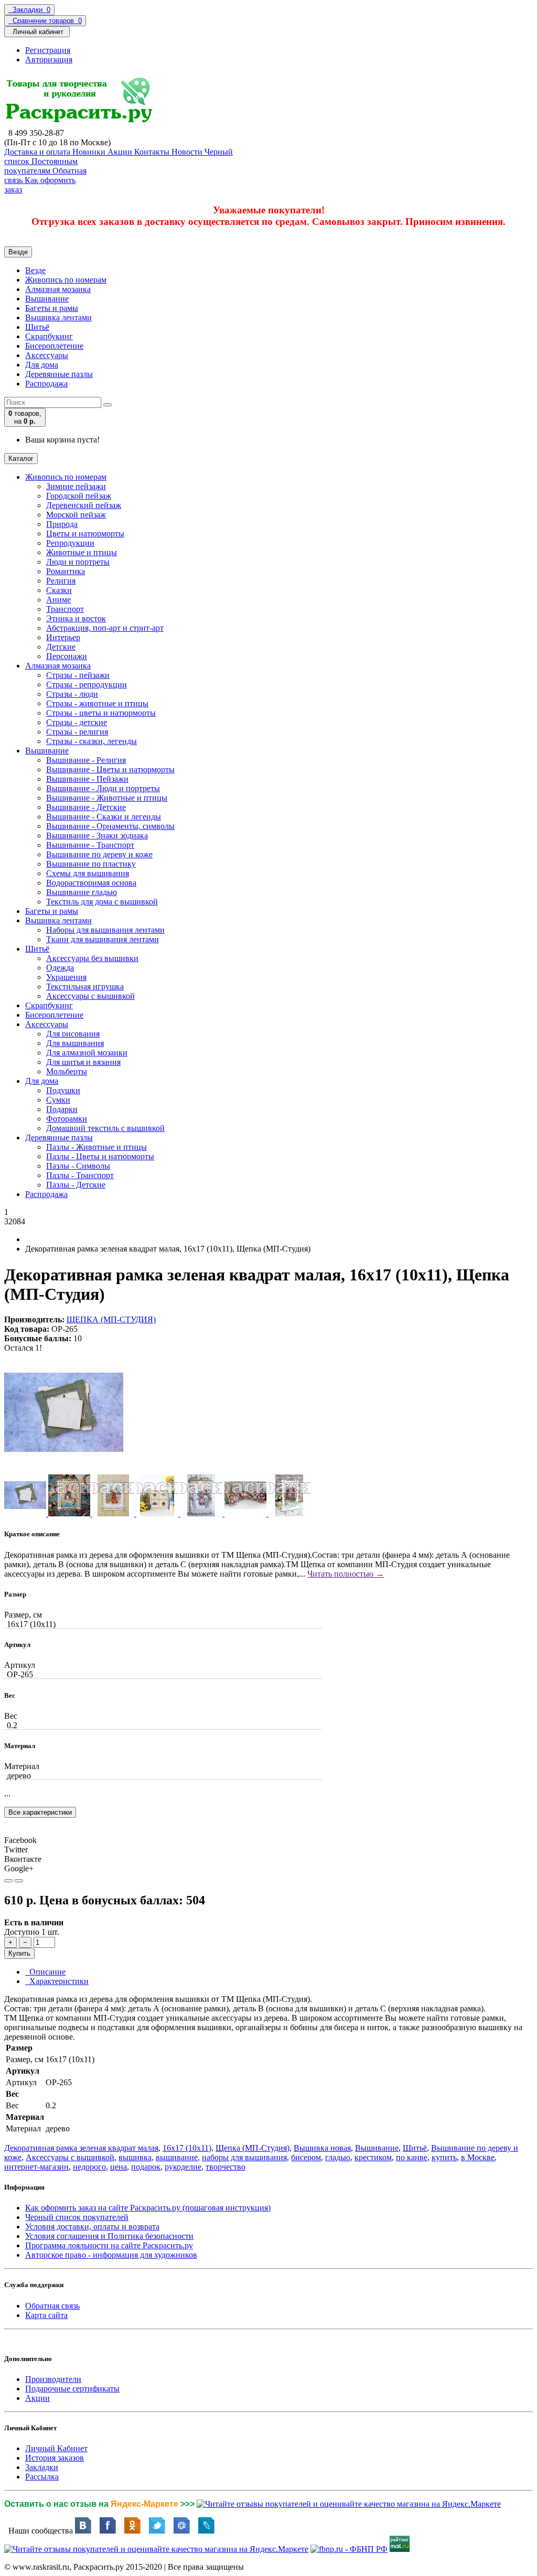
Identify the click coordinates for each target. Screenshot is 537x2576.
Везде (35, 270)
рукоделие (183, 2167)
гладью (338, 2157)
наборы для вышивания (244, 2157)
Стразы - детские (77, 722)
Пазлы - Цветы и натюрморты (100, 1156)
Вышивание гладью (82, 892)
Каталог (21, 459)
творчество (225, 2167)
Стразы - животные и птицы (97, 703)
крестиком (373, 2157)
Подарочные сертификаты (72, 2389)
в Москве (478, 2157)
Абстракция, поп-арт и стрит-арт (105, 628)
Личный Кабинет (56, 2448)
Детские (61, 647)
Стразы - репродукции (87, 685)
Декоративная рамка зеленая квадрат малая (81, 2148)
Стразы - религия (77, 732)
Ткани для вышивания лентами (103, 939)
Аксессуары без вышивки (92, 958)
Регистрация (48, 50)
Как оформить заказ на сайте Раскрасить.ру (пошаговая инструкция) (148, 2208)
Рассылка (42, 2477)
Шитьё (37, 327)
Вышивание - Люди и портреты (103, 788)
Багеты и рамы (52, 308)
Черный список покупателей (77, 2217)
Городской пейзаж (79, 496)
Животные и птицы (82, 552)
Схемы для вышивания (88, 873)
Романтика (66, 571)
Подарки (62, 1109)
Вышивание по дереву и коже (99, 854)
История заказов (55, 2458)
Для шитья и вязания (83, 1062)
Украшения (66, 977)
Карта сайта (46, 2315)
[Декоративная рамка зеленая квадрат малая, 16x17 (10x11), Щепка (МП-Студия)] (64, 1469)
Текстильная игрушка (85, 987)
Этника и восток (76, 618)
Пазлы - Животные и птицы (96, 1147)
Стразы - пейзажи (78, 675)
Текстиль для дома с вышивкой (102, 902)
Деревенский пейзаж (84, 505)
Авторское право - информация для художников (111, 2255)
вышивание (177, 2157)
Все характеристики (40, 1812)
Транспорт (65, 609)
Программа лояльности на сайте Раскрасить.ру (109, 2245)
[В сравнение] (19, 1881)
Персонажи (67, 656)
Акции (37, 2398)
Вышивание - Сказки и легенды (104, 817)
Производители (53, 2379)
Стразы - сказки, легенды (92, 741)
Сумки (58, 1100)
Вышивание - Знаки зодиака (97, 836)
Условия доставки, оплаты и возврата (92, 2227)
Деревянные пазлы (59, 374)
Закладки (42, 2467)
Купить (19, 1953)
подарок (146, 2167)
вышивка (135, 2157)
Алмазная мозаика (58, 289)
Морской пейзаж (76, 515)
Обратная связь (52, 2306)
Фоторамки (67, 1119)
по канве (412, 2157)
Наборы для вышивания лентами (105, 930)
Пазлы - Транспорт (80, 1175)
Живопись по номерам (66, 280)
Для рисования (73, 1034)
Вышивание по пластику (91, 864)
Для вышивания (75, 1043)
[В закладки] (8, 1881)
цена (119, 2167)
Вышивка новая (322, 2148)
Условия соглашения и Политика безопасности (109, 2236)
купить (444, 2157)
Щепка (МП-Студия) (253, 2148)
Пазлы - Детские (76, 1185)
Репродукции (70, 543)
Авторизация (49, 60)
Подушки (63, 1090)
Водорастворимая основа (91, 883)
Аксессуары (47, 355)
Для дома (42, 365)
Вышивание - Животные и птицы (107, 798)
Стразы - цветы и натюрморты (101, 713)
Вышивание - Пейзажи (87, 779)
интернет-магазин (36, 2167)
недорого (89, 2167)
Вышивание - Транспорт (90, 845)
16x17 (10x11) (187, 2148)
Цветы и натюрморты (85, 533)
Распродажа (46, 384)
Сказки (59, 590)
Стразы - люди (72, 694)
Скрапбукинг (49, 336)
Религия (61, 581)
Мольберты (67, 1071)
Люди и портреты (78, 562)
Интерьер (63, 637)
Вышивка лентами (58, 317)
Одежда (60, 968)
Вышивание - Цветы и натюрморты (110, 769)
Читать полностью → (346, 1574)
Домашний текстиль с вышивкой (105, 1128)
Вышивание (47, 299)
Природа (62, 524)
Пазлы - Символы (78, 1166)
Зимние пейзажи (76, 486)
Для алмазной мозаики (87, 1053)
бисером (306, 2157)
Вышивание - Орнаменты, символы (110, 826)
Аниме (58, 600)
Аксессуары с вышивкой (90, 996)
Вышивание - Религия (86, 760)
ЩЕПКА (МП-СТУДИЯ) (111, 1319)
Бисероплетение (54, 346)
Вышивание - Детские (86, 807)
